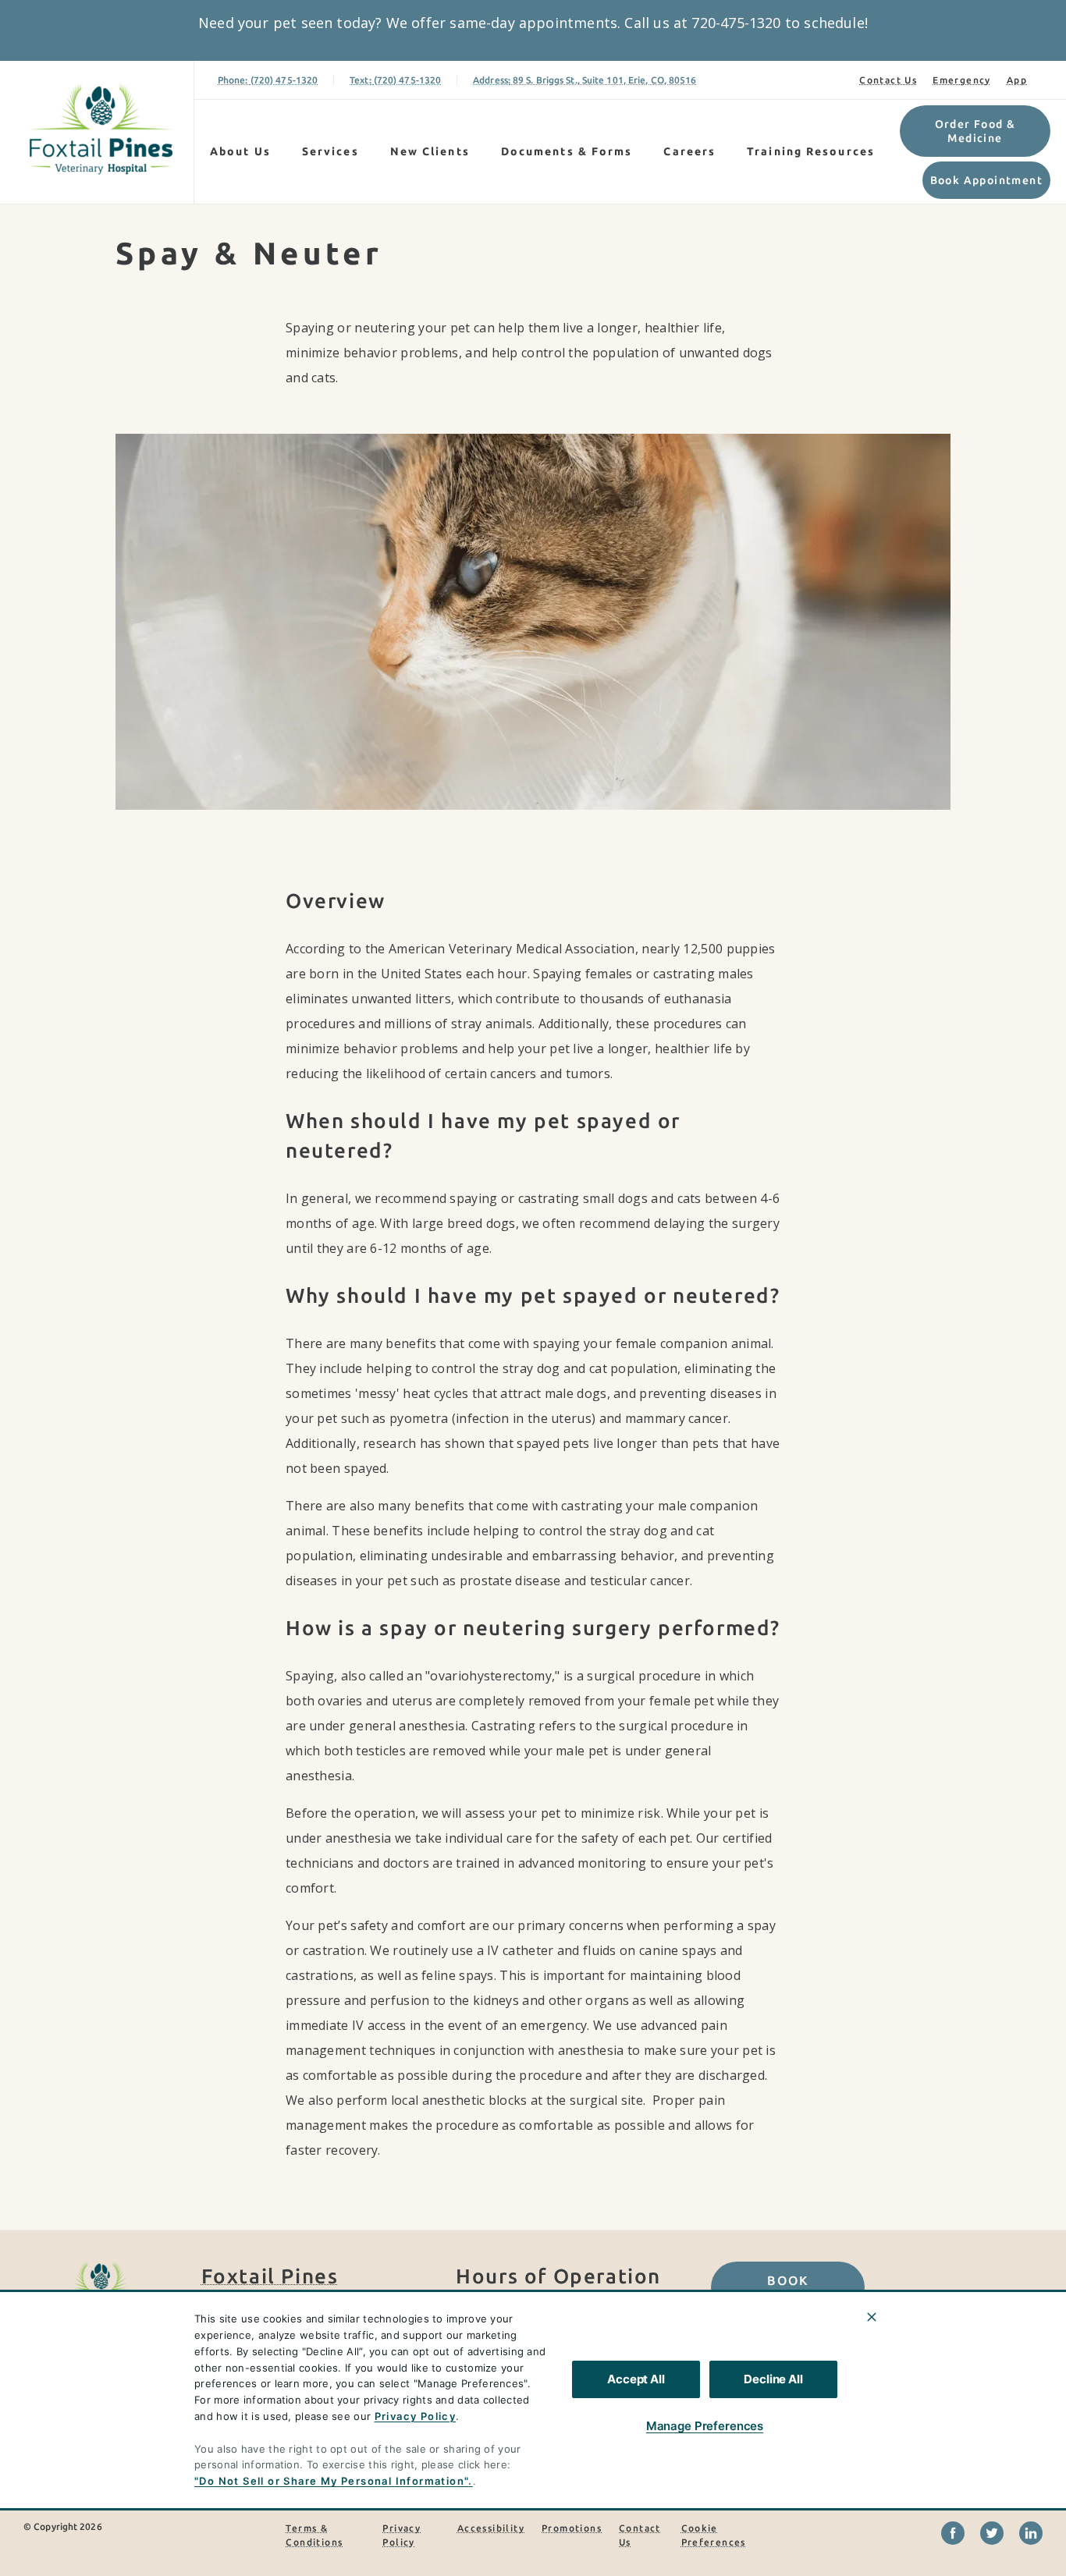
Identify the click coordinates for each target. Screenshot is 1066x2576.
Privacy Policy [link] (402, 2535)
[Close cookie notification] (872, 2317)
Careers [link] (689, 151)
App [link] (1017, 80)
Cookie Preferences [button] (714, 2535)
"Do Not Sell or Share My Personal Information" (331, 2481)
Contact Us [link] (888, 80)
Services (330, 151)
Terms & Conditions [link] (314, 2535)
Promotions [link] (572, 2528)
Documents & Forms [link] (567, 151)
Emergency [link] (962, 80)
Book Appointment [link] (986, 180)
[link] (101, 129)
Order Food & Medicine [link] (975, 131)
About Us (240, 151)
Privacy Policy (416, 2416)
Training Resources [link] (811, 151)
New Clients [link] (430, 151)
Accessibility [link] (491, 2528)
